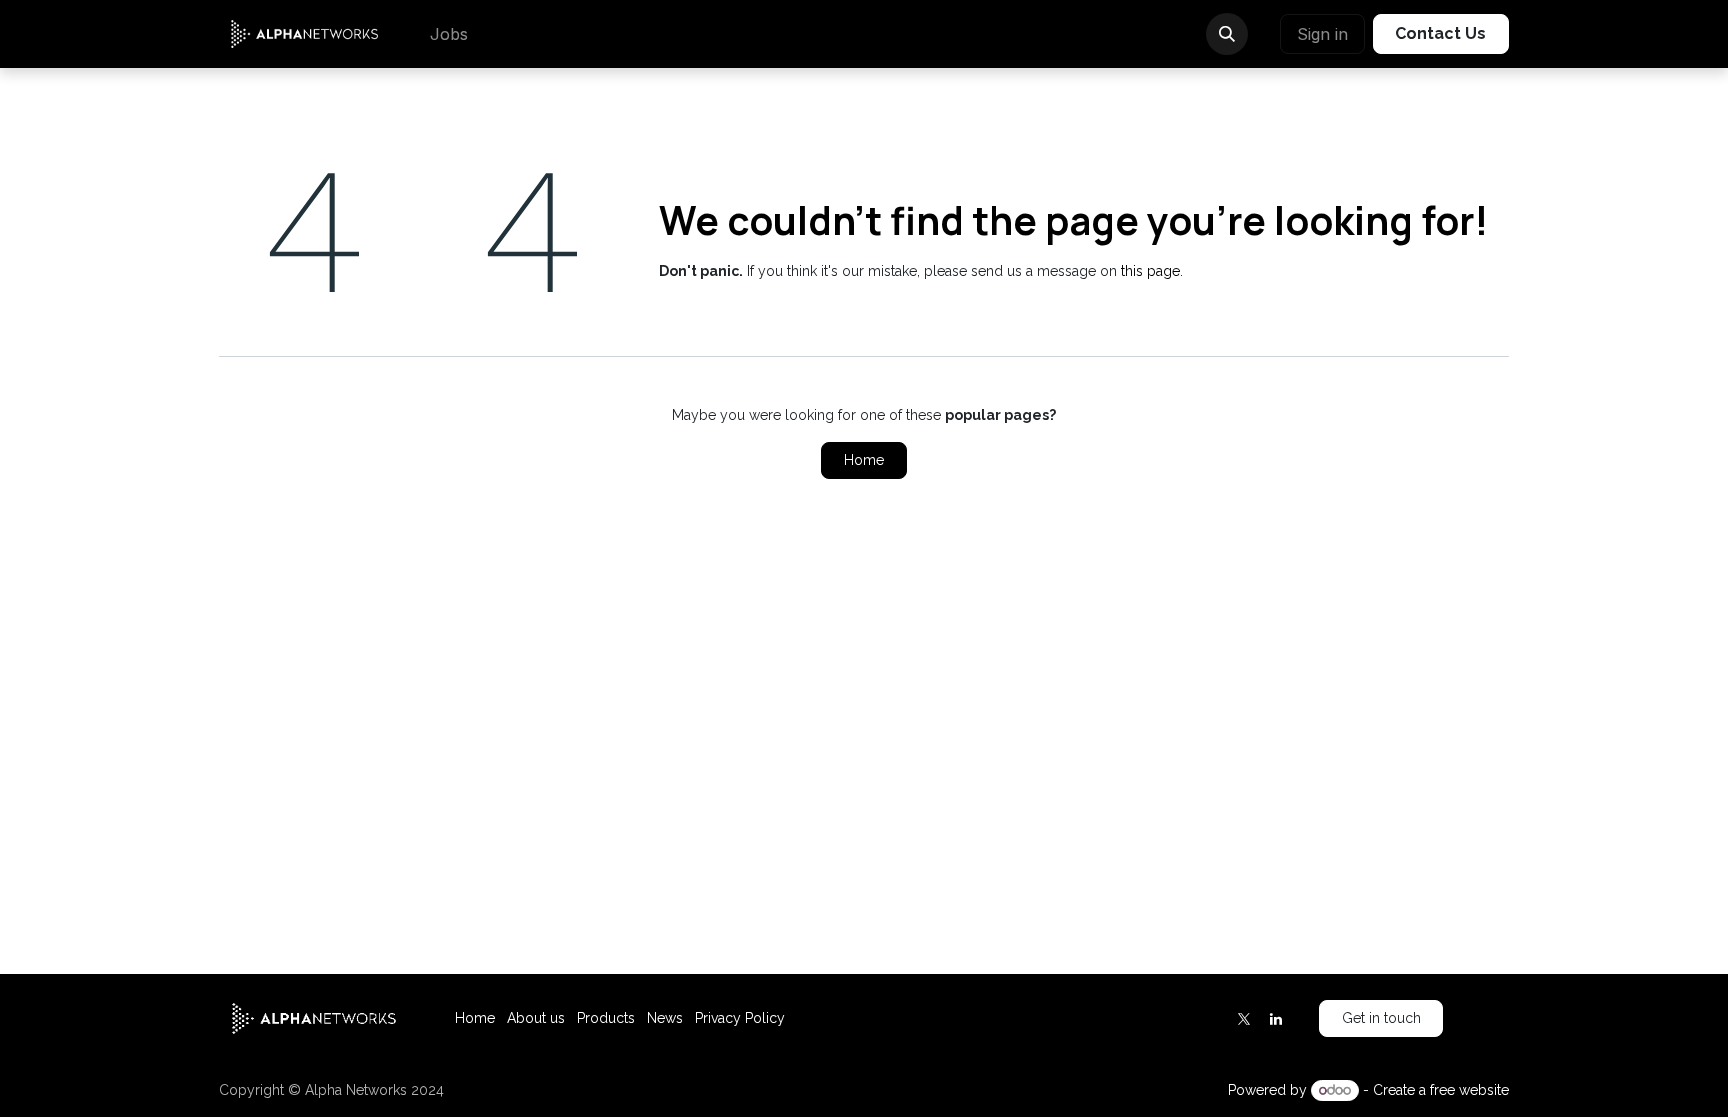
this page (1150, 271)
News (665, 1018)
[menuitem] (449, 34)
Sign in (1322, 34)
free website (1469, 1090)
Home (864, 460)
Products (606, 1018)
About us (536, 1018)
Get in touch (1381, 1018)
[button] (1227, 34)
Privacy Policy (740, 1018)
